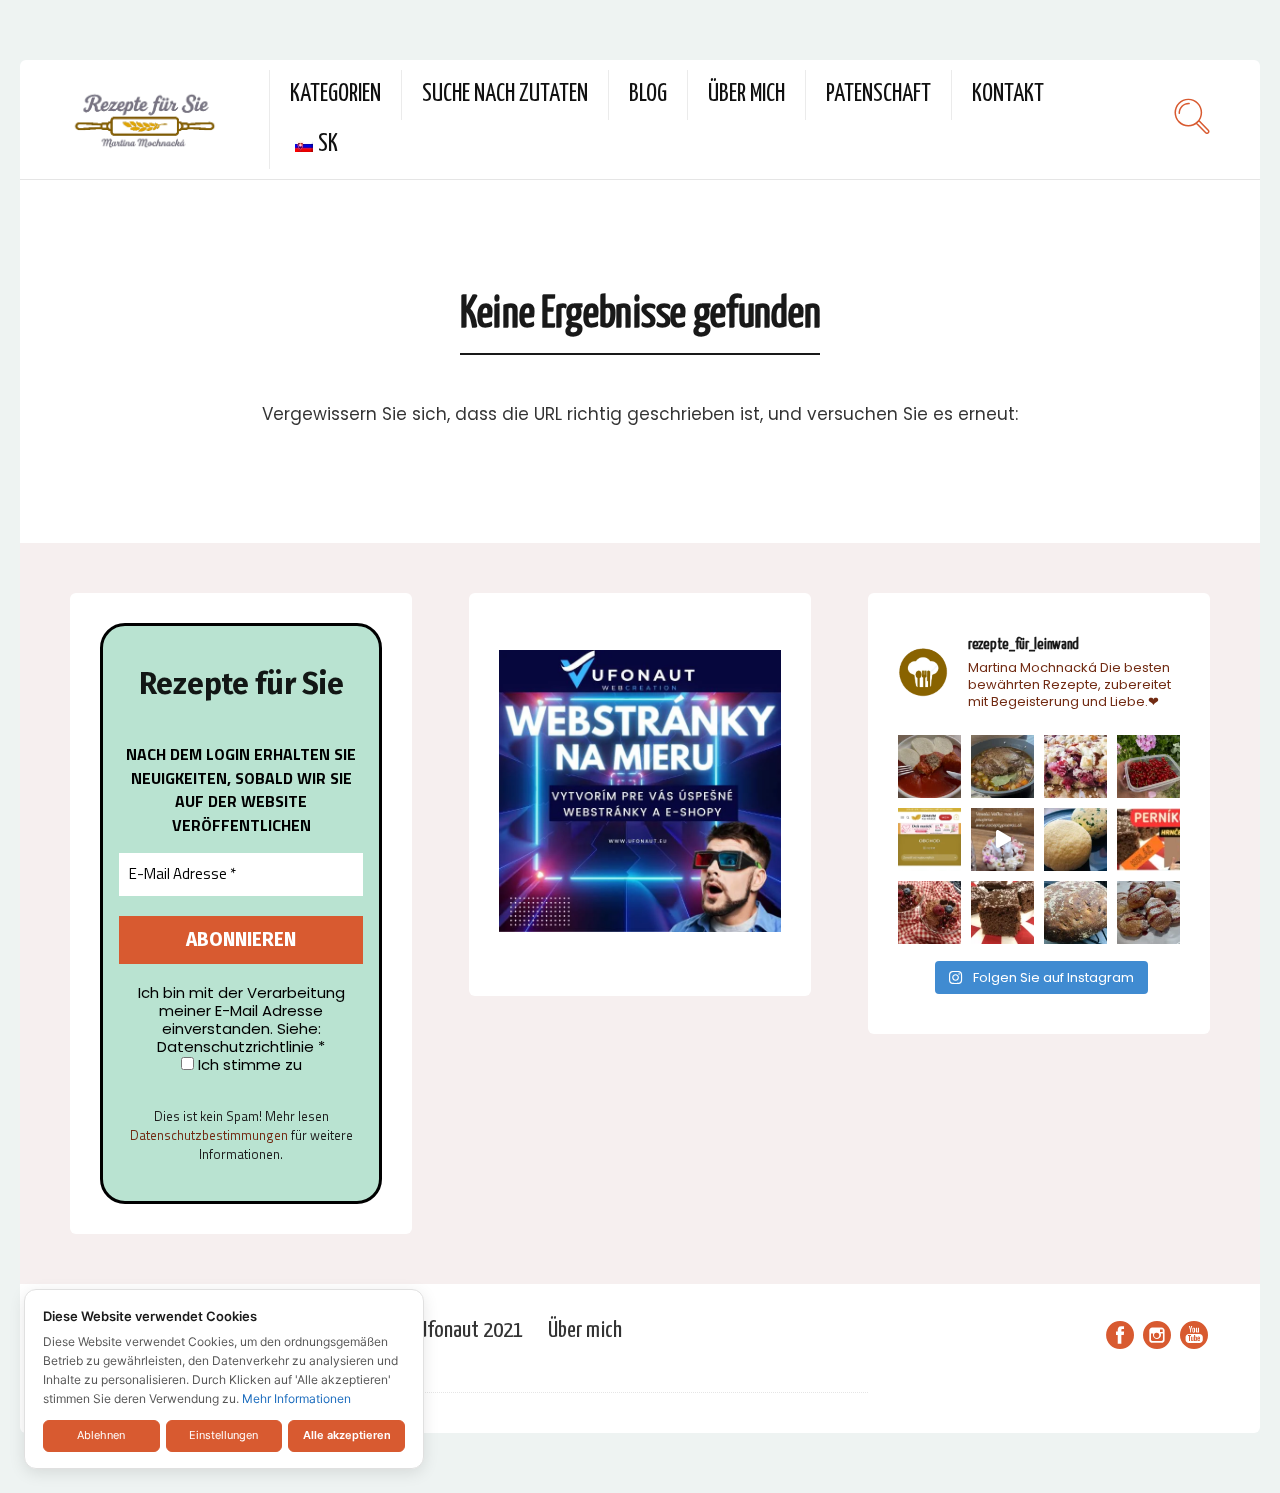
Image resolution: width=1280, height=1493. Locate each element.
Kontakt (1008, 94)
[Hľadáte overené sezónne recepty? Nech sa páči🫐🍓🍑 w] (1148, 766)
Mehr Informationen (296, 1398)
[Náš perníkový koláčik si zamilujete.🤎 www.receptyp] (1002, 912)
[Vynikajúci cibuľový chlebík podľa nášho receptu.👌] (1075, 912)
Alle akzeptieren (347, 1435)
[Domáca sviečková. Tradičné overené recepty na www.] (1002, 766)
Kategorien (335, 94)
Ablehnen (101, 1435)
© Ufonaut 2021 (462, 1330)
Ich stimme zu (248, 1065)
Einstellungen (223, 1435)
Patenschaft (878, 94)
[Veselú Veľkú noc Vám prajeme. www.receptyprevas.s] (1002, 839)
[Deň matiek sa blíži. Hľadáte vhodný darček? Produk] (929, 839)
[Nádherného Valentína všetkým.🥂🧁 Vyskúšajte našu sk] (929, 912)
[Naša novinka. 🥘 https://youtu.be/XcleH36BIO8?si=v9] (929, 766)
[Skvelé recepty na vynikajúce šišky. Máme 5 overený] (1148, 912)
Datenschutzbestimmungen (209, 1135)
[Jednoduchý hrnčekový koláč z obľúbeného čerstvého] (1075, 766)
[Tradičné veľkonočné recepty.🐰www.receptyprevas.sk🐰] (1075, 839)
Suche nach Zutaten (505, 94)
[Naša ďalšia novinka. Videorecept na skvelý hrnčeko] (1148, 839)
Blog (648, 94)
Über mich (746, 94)
